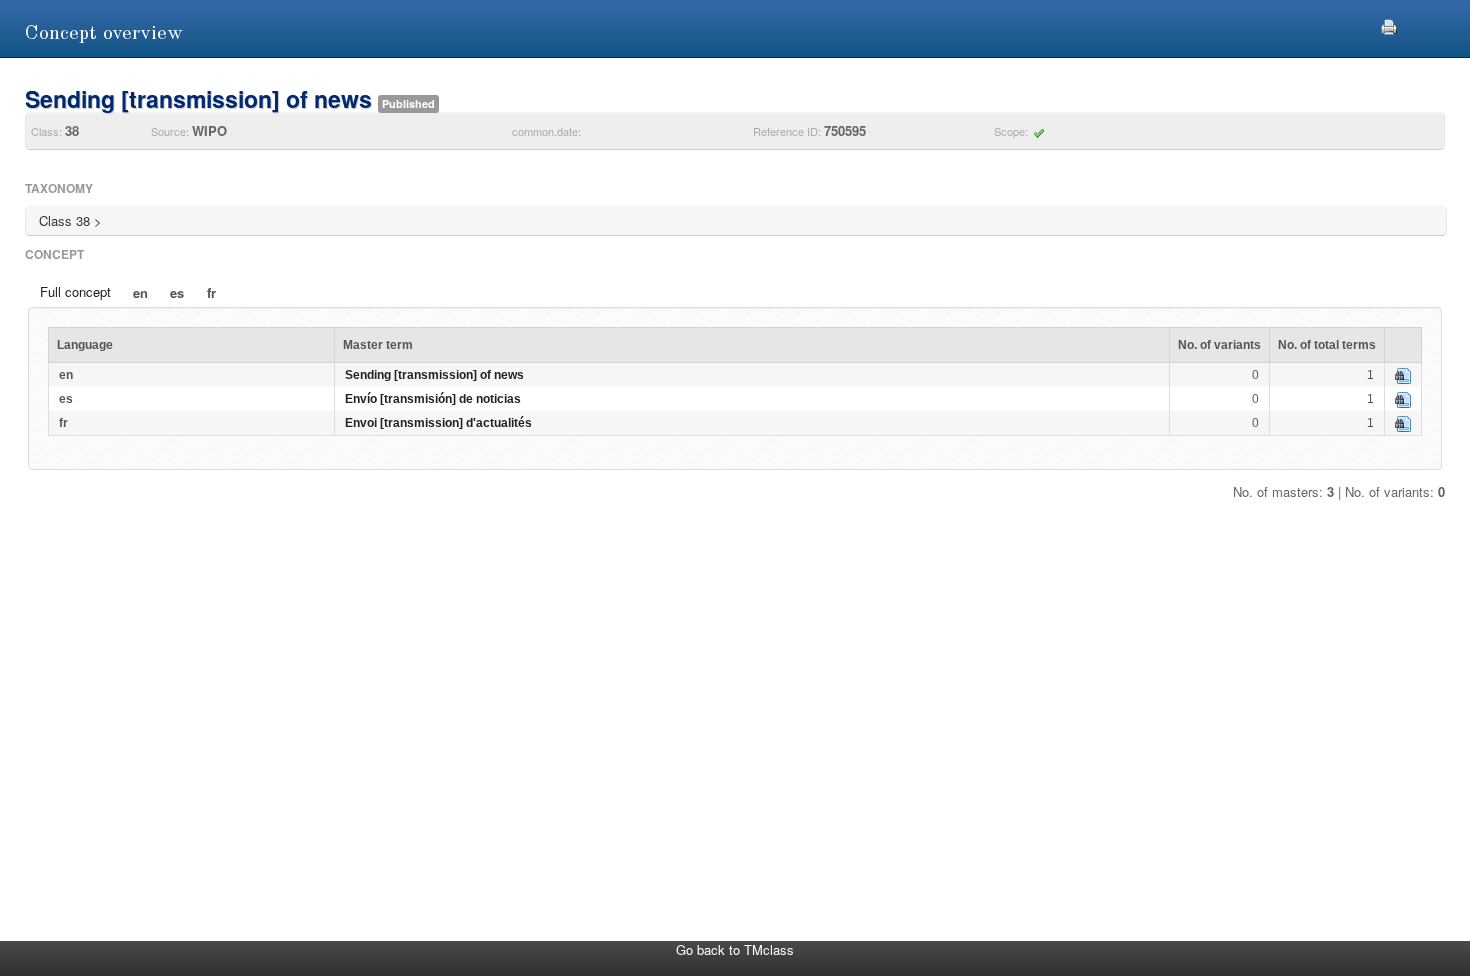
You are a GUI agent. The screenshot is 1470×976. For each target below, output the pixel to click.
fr (211, 292)
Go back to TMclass (735, 949)
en (140, 292)
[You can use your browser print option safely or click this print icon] (1389, 24)
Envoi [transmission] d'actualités (438, 423)
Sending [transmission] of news (434, 375)
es (177, 292)
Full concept (75, 291)
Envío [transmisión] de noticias (433, 399)
